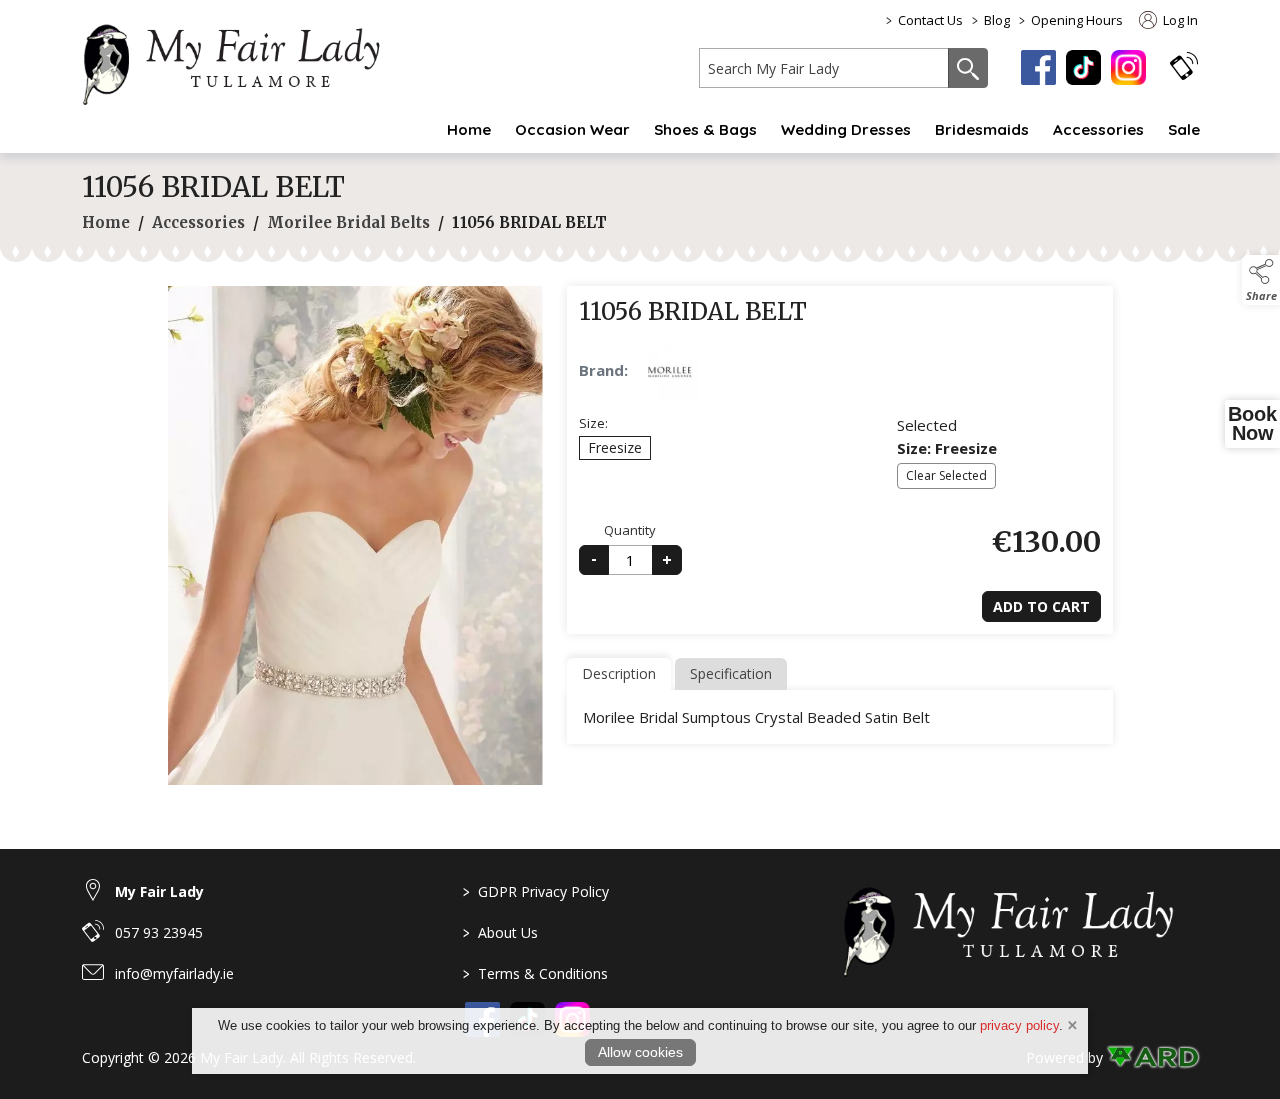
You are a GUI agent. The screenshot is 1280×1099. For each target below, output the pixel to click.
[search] (824, 68)
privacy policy (1019, 1025)
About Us (500, 932)
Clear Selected (946, 475)
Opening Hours (1077, 20)
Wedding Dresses (846, 129)
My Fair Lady (159, 891)
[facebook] (1038, 67)
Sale (1184, 129)
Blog (997, 20)
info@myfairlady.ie (174, 973)
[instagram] (1128, 67)
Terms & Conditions (535, 973)
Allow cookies (640, 1052)
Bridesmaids (982, 129)
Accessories (1098, 129)
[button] (1184, 65)
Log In (1179, 20)
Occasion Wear (572, 129)
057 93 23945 (159, 932)
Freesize (615, 447)
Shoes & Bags (705, 129)
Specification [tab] (731, 673)
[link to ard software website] (1152, 1057)
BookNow (1252, 424)
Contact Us (930, 20)
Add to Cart (1041, 606)
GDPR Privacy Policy (536, 891)
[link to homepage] (242, 61)
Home (469, 129)
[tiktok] (1083, 67)
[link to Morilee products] (670, 372)
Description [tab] (619, 673)
